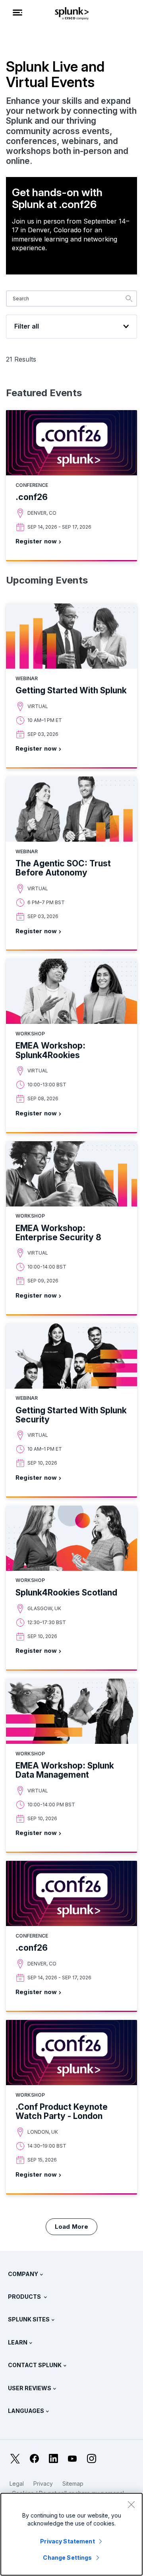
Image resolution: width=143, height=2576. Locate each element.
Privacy (43, 2484)
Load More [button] (72, 2227)
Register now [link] (36, 541)
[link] (71, 486)
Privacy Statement (67, 2541)
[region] (71, 2534)
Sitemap (73, 2484)
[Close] (131, 2504)
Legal (17, 2484)
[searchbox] (71, 299)
